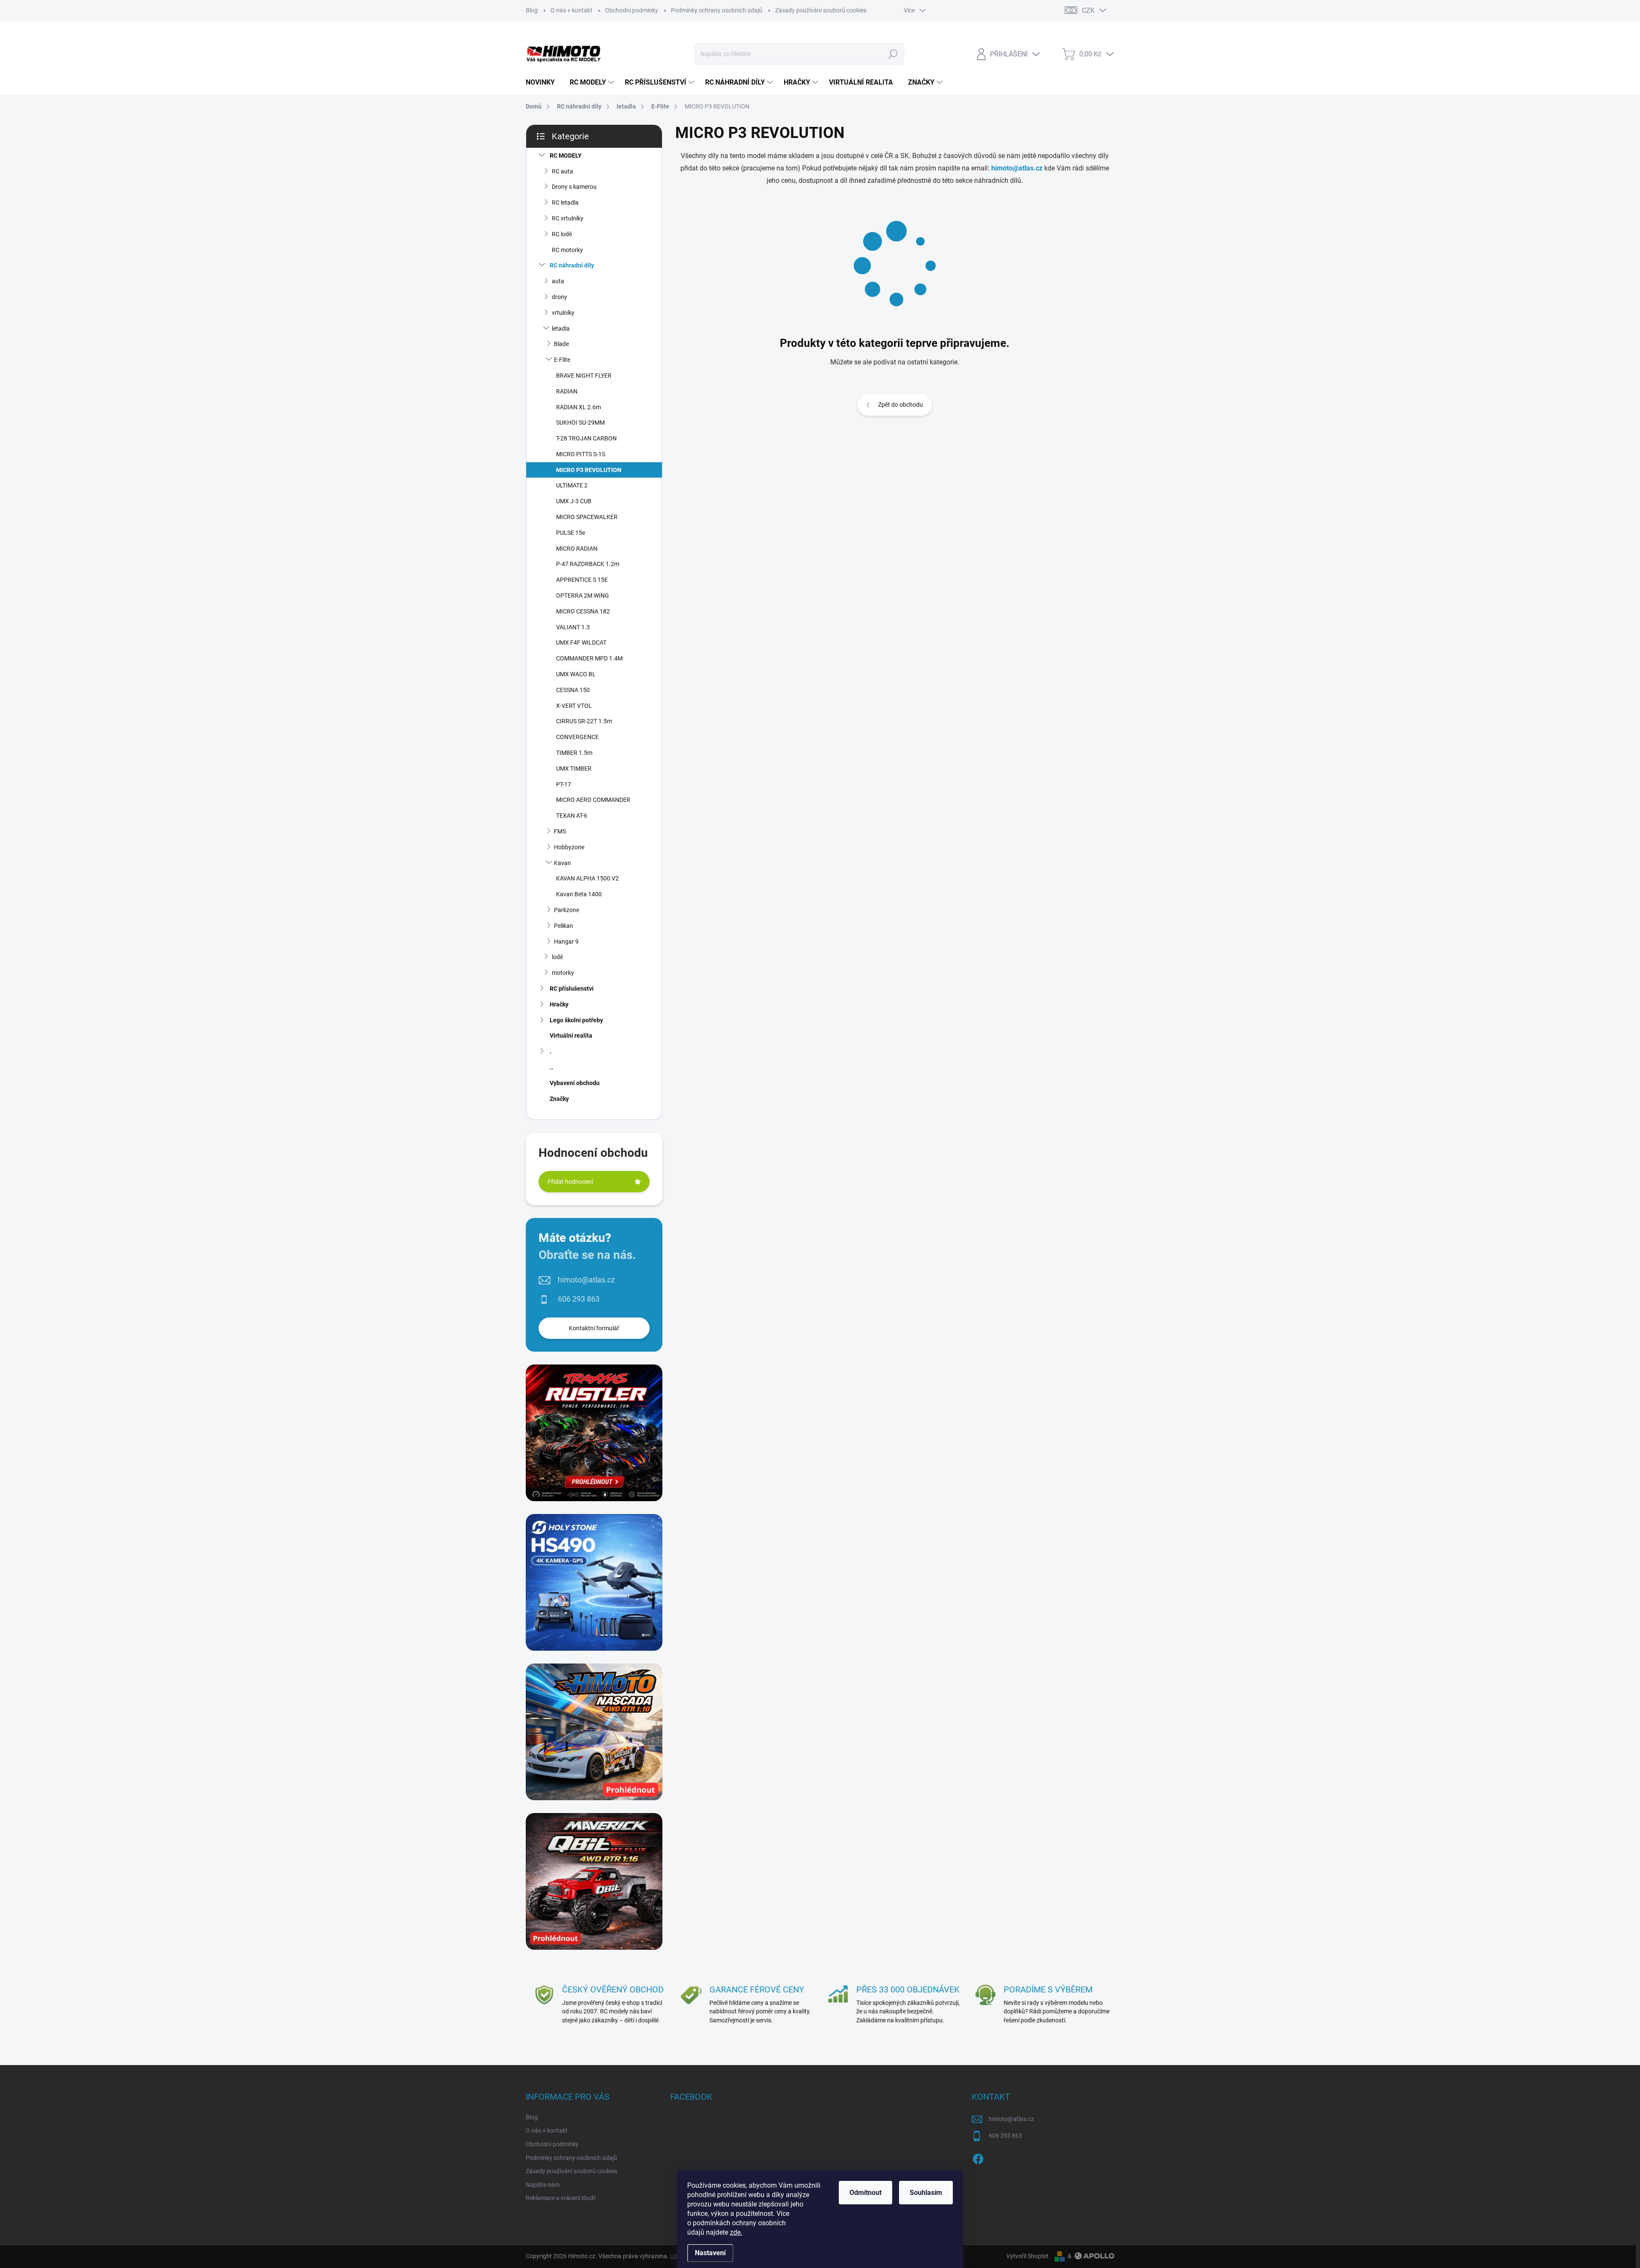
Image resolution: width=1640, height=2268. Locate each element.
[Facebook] (978, 2157)
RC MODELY (566, 156)
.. (551, 1067)
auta (558, 281)
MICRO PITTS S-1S (581, 454)
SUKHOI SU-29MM (580, 422)
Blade (561, 344)
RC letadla (565, 202)
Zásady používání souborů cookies (821, 10)
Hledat (893, 54)
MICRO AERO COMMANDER (593, 800)
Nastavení (710, 2253)
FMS (560, 831)
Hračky (559, 1004)
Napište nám (543, 2185)
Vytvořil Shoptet (1027, 2256)
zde (736, 2232)
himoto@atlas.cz (586, 1280)
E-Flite (562, 360)
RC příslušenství (572, 989)
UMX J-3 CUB (574, 501)
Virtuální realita (571, 1036)
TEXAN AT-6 (572, 816)
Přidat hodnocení (570, 1182)
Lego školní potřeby (576, 1020)
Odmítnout (865, 2193)
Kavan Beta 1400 (579, 894)
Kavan (562, 863)
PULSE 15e (571, 533)
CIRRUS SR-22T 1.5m (584, 721)
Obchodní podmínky (632, 10)
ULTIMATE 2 (572, 485)
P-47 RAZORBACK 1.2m (588, 564)
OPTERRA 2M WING (583, 596)
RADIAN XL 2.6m (578, 407)
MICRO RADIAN (577, 549)
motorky (563, 973)
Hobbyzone (569, 847)
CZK (1088, 10)
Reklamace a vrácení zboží (561, 2198)
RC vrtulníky (568, 218)
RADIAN (567, 391)
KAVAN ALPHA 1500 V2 (587, 878)
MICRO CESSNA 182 (583, 611)
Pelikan (564, 926)
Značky (559, 1099)
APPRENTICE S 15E (582, 580)
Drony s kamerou (574, 187)
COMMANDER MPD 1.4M (589, 658)
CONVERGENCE (577, 737)
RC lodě (562, 234)
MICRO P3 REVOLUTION (589, 470)
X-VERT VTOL (574, 706)
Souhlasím (926, 2193)
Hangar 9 (566, 942)
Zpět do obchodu (901, 405)
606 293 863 (579, 1299)
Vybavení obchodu (575, 1083)
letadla (561, 329)
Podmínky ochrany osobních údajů (717, 10)
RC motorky (567, 250)
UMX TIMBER (574, 769)
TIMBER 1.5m (574, 753)
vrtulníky (563, 313)
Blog (532, 10)
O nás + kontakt (571, 10)
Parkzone (567, 910)
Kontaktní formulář (594, 1328)
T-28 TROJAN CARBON (586, 438)
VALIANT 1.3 (573, 627)
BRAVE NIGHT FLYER (584, 376)
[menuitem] (543, 82)
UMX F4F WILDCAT (581, 643)
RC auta (562, 171)
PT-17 (564, 784)
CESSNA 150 (573, 690)
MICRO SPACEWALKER (587, 517)
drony (559, 297)
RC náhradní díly (572, 265)
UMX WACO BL (576, 674)
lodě (557, 957)
